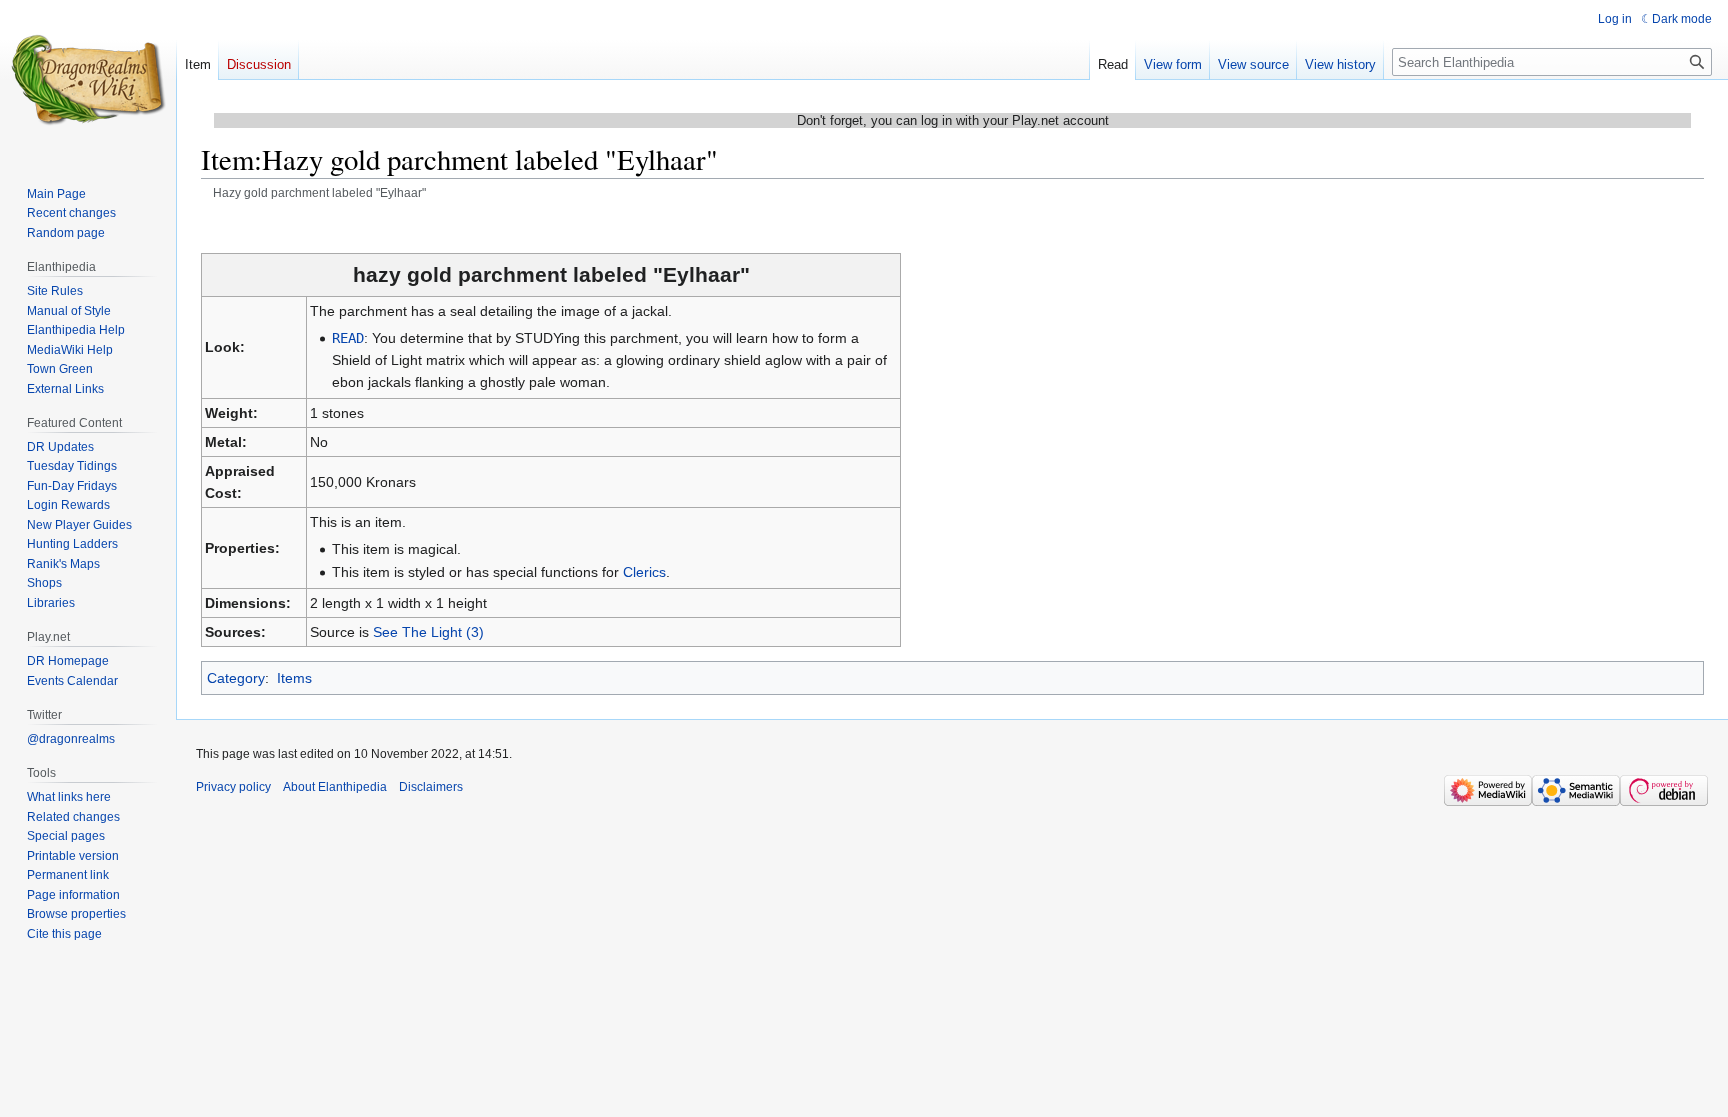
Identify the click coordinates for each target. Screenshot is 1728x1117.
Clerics (644, 572)
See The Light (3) (428, 632)
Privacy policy (233, 787)
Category (236, 678)
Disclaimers (431, 787)
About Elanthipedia (335, 787)
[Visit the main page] (88, 80)
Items (294, 678)
